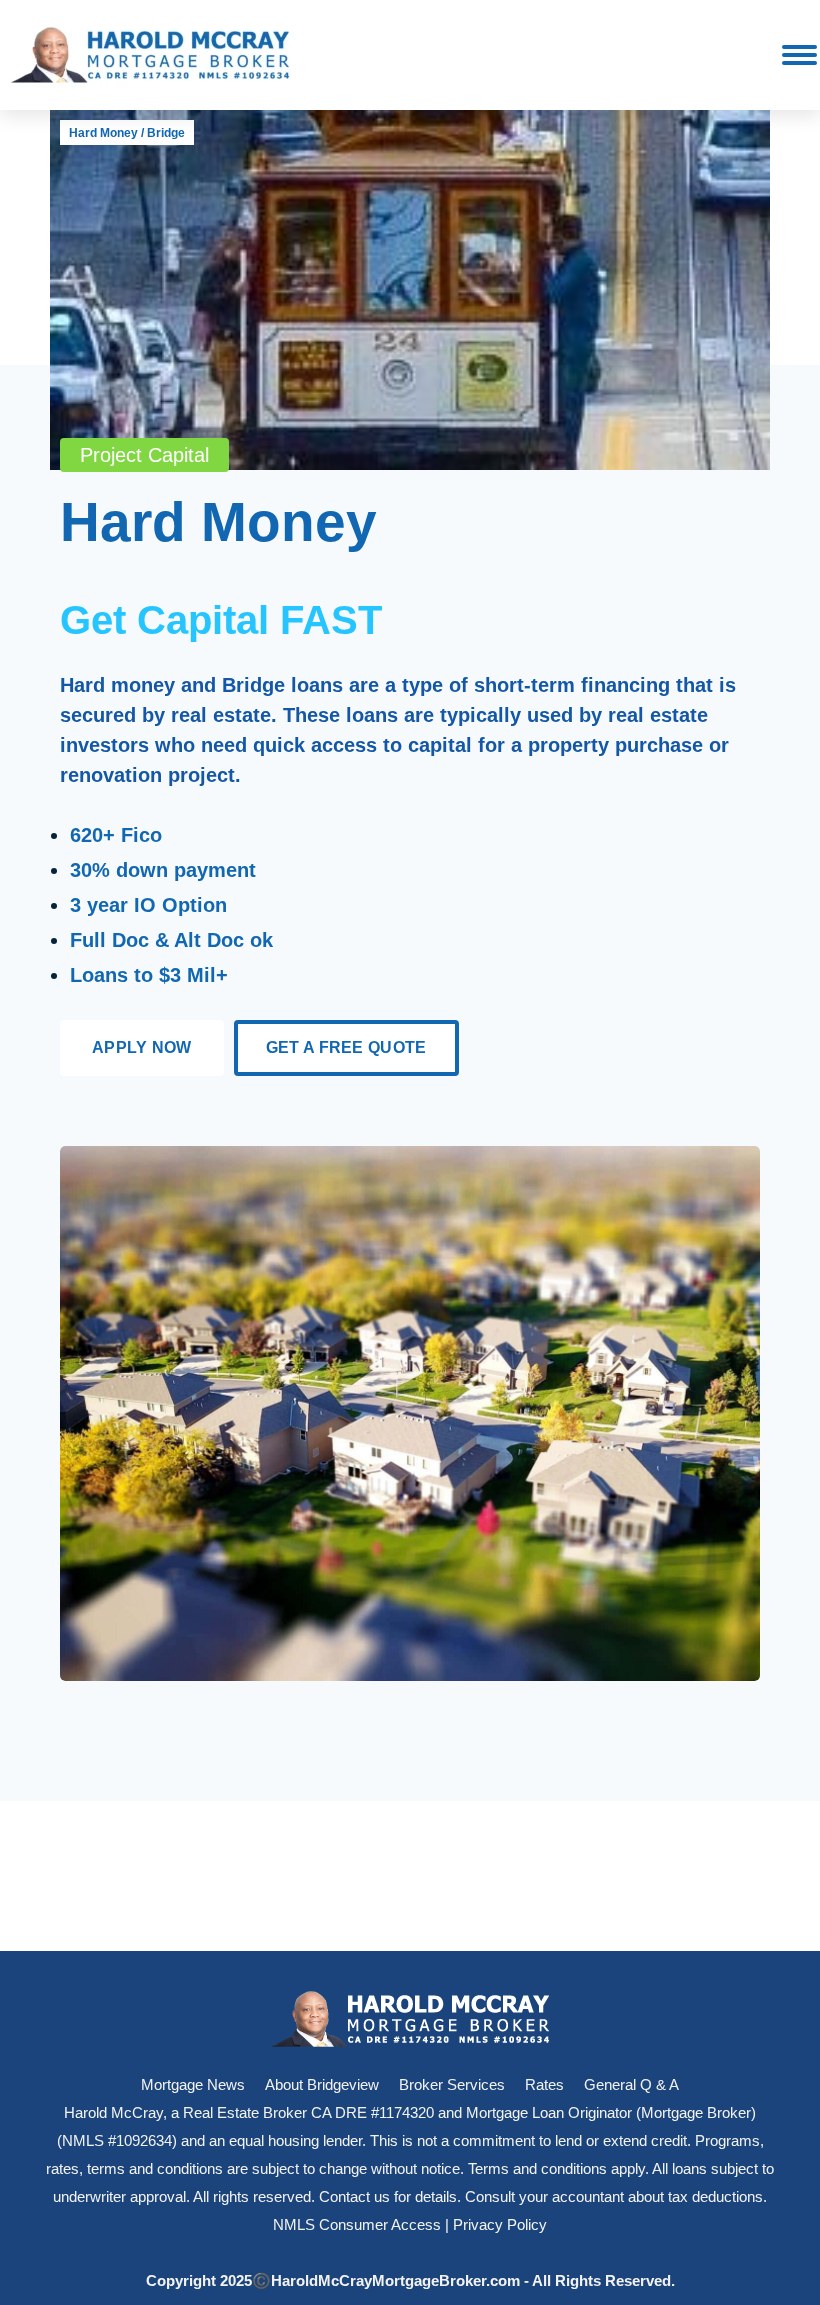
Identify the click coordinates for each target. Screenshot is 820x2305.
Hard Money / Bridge (127, 133)
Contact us (354, 2196)
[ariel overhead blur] (410, 1413)
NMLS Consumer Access (357, 2224)
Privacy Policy (500, 2224)
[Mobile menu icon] (799, 55)
